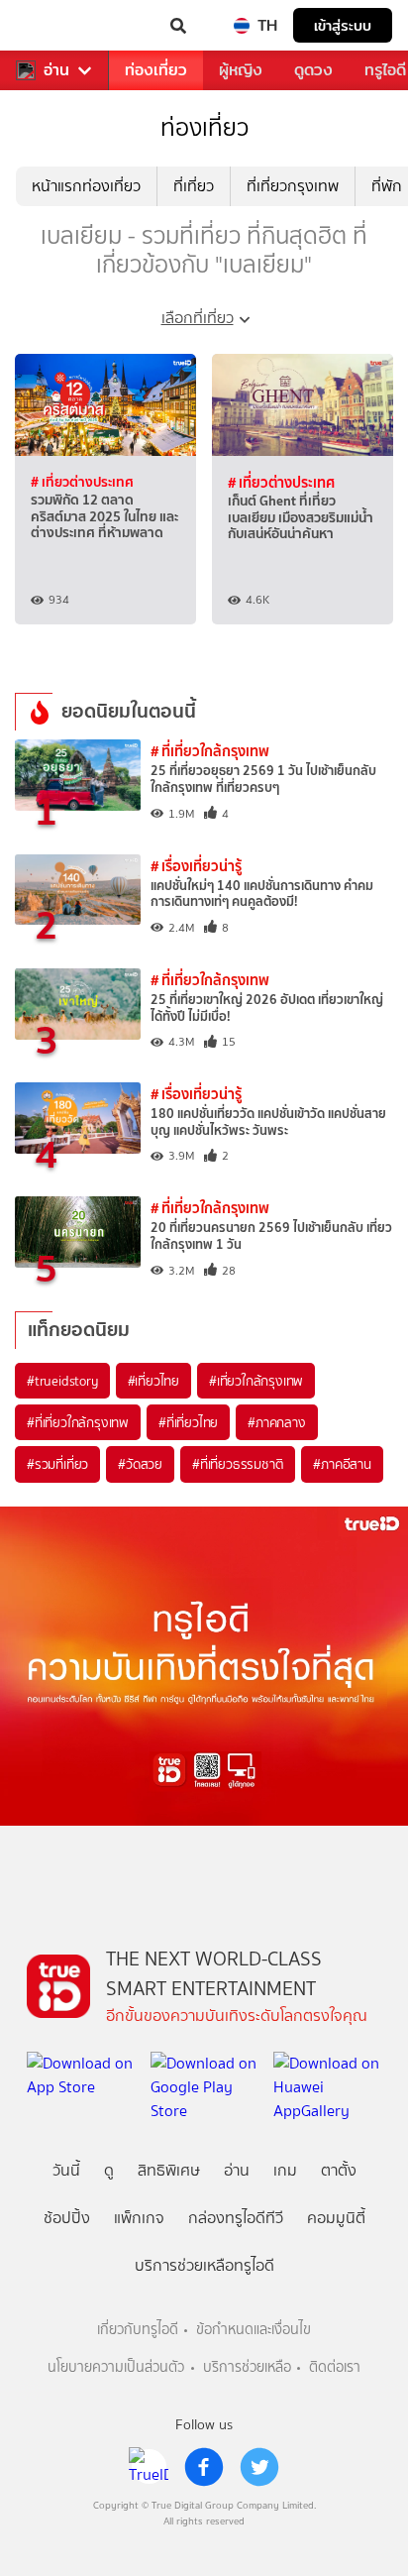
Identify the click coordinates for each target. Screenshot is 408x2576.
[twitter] (259, 2467)
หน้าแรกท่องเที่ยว (86, 186)
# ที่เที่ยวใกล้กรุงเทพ (210, 751)
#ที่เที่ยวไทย (188, 1422)
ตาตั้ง (339, 2170)
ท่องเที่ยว (156, 70)
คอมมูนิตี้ (336, 2218)
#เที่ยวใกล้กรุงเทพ (256, 1381)
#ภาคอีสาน (342, 1464)
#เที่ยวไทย (153, 1381)
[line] (149, 2467)
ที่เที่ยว (194, 186)
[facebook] (204, 2467)
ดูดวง (313, 70)
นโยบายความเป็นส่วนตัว (116, 2367)
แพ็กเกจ (139, 2218)
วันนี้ (66, 2170)
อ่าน (56, 70)
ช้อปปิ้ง (67, 2218)
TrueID (55, 26)
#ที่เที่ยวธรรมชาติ (238, 1464)
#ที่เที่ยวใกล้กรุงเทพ (78, 1422)
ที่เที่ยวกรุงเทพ (293, 186)
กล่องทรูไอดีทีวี (236, 2218)
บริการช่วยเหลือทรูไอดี (204, 2265)
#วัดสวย (140, 1464)
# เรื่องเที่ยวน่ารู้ (196, 866)
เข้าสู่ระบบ (343, 25)
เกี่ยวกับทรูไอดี (138, 2330)
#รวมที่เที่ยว (57, 1464)
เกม (285, 2170)
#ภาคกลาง (276, 1422)
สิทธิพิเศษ (169, 2170)
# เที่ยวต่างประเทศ (82, 482)
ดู (109, 2170)
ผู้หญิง (241, 70)
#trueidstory (62, 1381)
